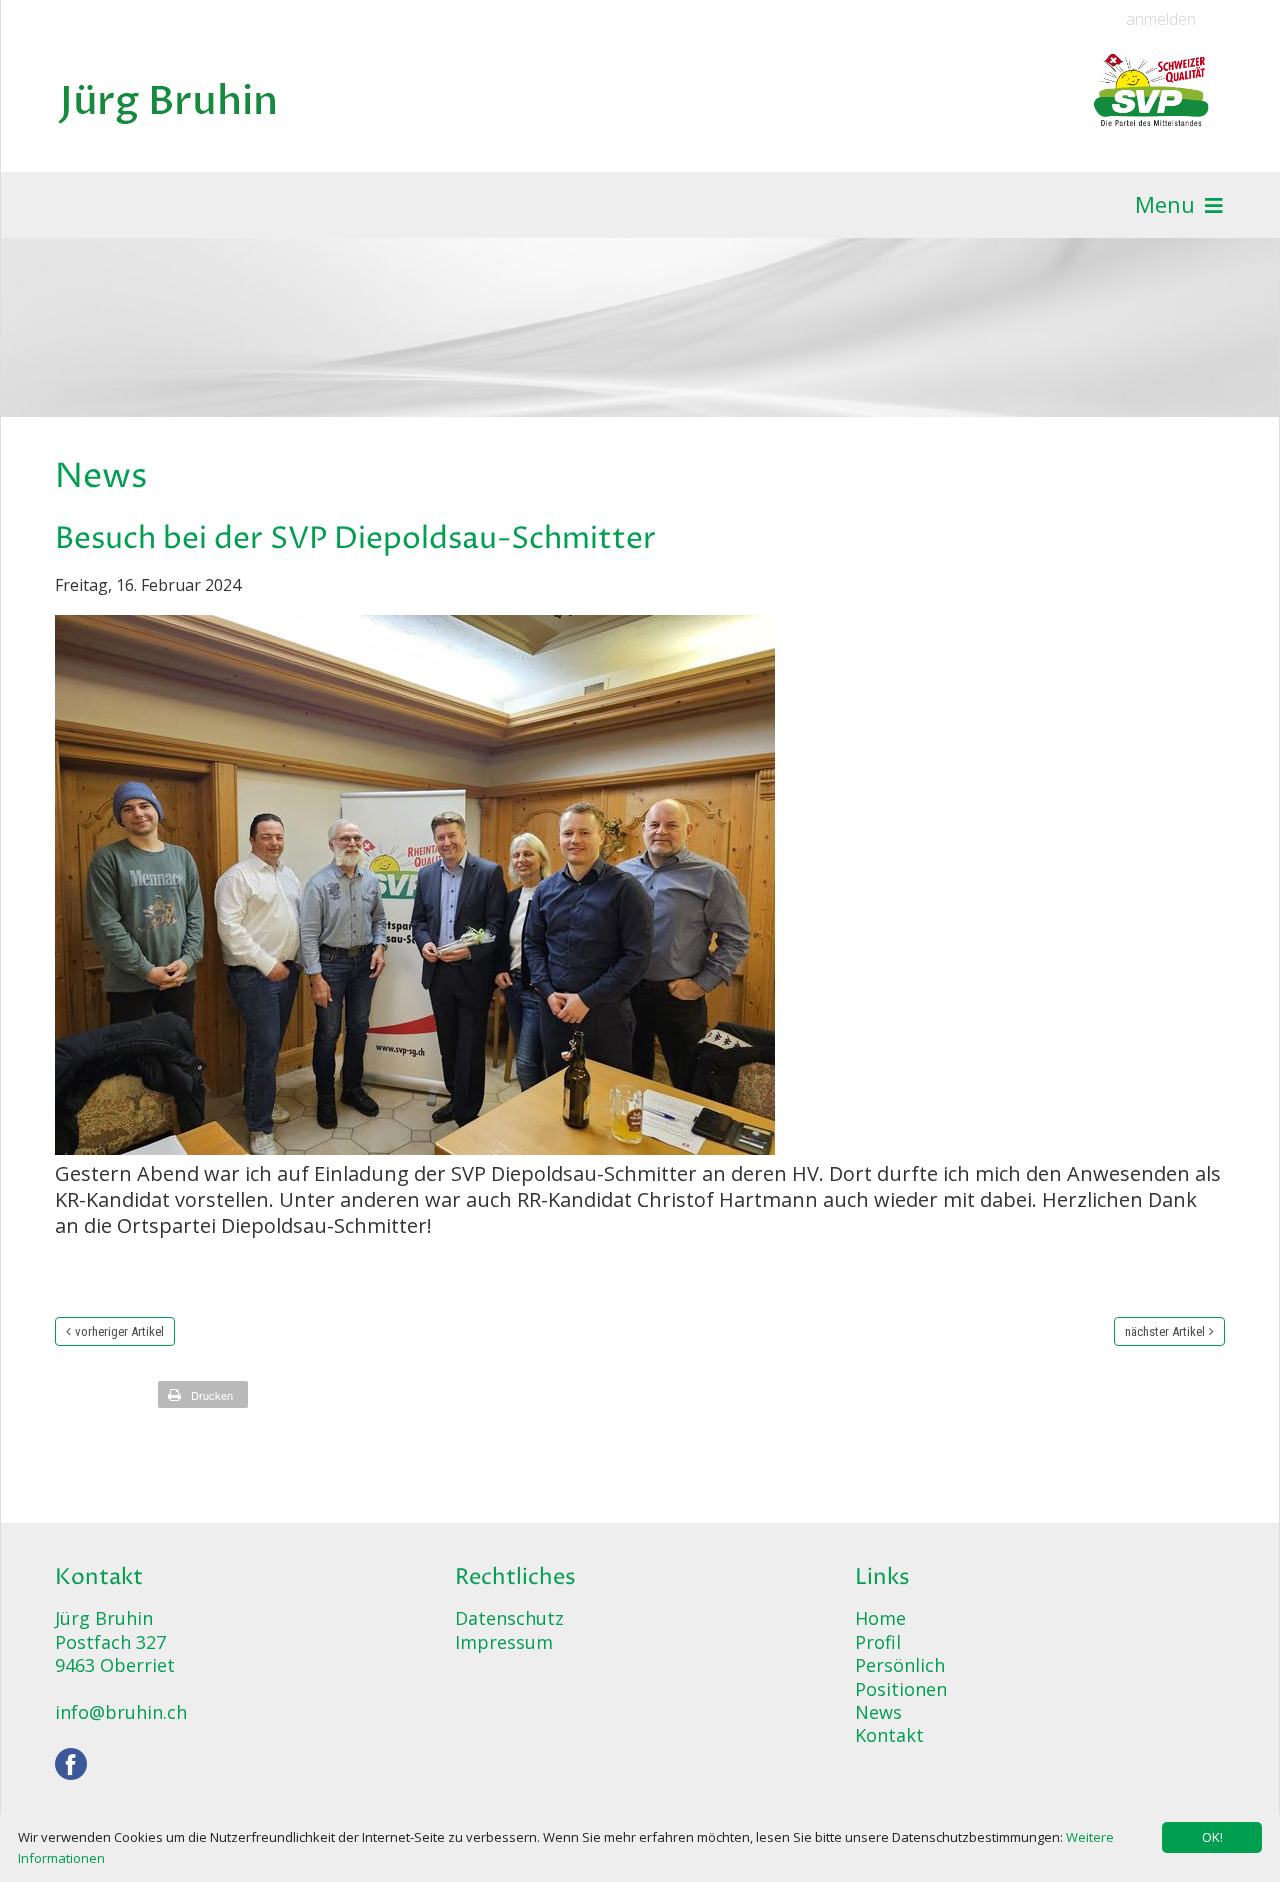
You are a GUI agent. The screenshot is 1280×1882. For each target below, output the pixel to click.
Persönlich (900, 1665)
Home (880, 1618)
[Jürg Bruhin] (168, 99)
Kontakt (889, 1735)
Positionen (901, 1689)
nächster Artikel (1165, 1331)
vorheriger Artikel (119, 1331)
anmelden (1161, 19)
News (878, 1712)
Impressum (504, 1642)
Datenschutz (509, 1618)
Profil (878, 1642)
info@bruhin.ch (121, 1712)
